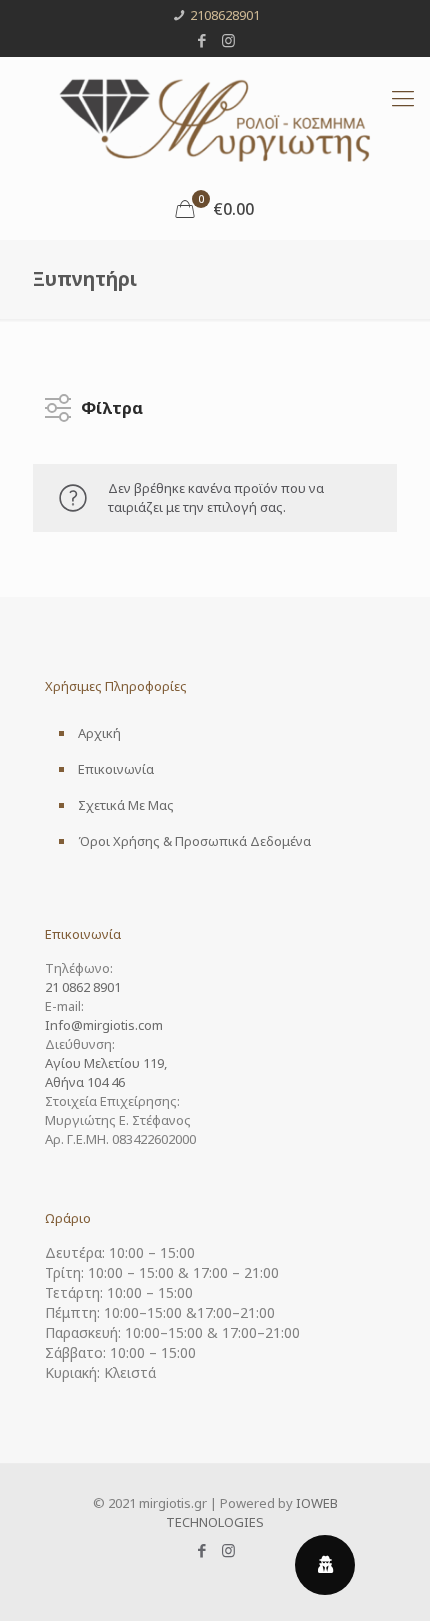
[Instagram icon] (228, 40)
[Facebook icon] (202, 40)
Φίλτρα (112, 403)
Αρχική (99, 733)
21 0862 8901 (83, 987)
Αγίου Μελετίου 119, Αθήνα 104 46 (106, 1072)
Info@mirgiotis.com (104, 1025)
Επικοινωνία (116, 769)
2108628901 (225, 15)
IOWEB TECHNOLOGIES (252, 1512)
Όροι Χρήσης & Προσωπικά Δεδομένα (194, 841)
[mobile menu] (403, 97)
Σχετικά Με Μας (126, 805)
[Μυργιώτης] (215, 118)
